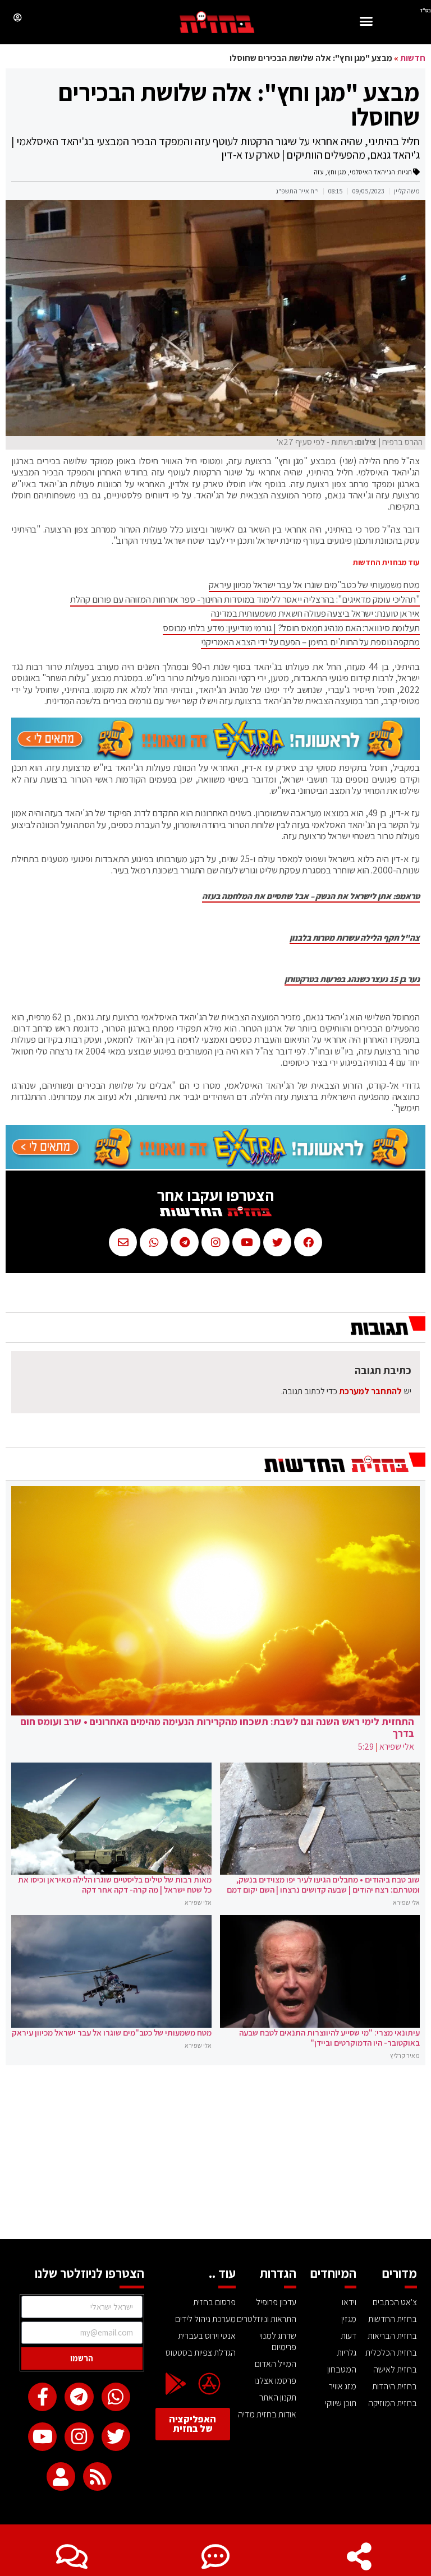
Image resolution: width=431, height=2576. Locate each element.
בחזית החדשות (393, 2319)
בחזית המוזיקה (393, 2403)
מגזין (349, 2319)
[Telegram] (79, 2397)
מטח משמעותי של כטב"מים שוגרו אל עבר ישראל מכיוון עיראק (314, 585)
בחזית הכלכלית (391, 2353)
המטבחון (342, 2369)
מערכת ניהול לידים (205, 2319)
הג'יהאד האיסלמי (372, 172)
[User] (61, 2476)
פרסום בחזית (214, 2302)
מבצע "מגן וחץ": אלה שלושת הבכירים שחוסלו (239, 104)
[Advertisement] (215, 2155)
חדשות (413, 58)
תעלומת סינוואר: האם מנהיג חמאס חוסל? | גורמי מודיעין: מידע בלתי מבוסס (291, 628)
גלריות (347, 2353)
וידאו (349, 2302)
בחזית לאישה (395, 2369)
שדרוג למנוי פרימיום (278, 2341)
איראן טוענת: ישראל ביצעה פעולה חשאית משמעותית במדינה (315, 613)
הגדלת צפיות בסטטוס (201, 2353)
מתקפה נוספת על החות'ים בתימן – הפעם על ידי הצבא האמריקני (310, 642)
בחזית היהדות (395, 2386)
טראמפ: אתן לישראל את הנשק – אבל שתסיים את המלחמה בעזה (311, 896)
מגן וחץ (337, 172)
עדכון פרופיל (276, 2302)
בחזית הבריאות (392, 2336)
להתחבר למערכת (370, 1391)
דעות (349, 2336)
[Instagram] (79, 2437)
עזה (319, 172)
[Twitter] (116, 2437)
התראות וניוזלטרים (267, 2319)
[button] (366, 23)
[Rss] (97, 2476)
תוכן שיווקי (341, 2403)
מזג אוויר (343, 2386)
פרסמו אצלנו (275, 2381)
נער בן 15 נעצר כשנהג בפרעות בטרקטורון (352, 979)
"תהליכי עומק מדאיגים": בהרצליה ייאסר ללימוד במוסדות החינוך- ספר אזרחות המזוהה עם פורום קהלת (245, 599)
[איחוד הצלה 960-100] (215, 757)
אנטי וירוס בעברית (207, 2336)
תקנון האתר (278, 2397)
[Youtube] (42, 2437)
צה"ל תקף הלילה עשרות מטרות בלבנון (355, 938)
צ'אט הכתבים (395, 2302)
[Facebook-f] (42, 2397)
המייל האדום (276, 2364)
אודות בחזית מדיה (267, 2414)
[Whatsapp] (116, 2397)
